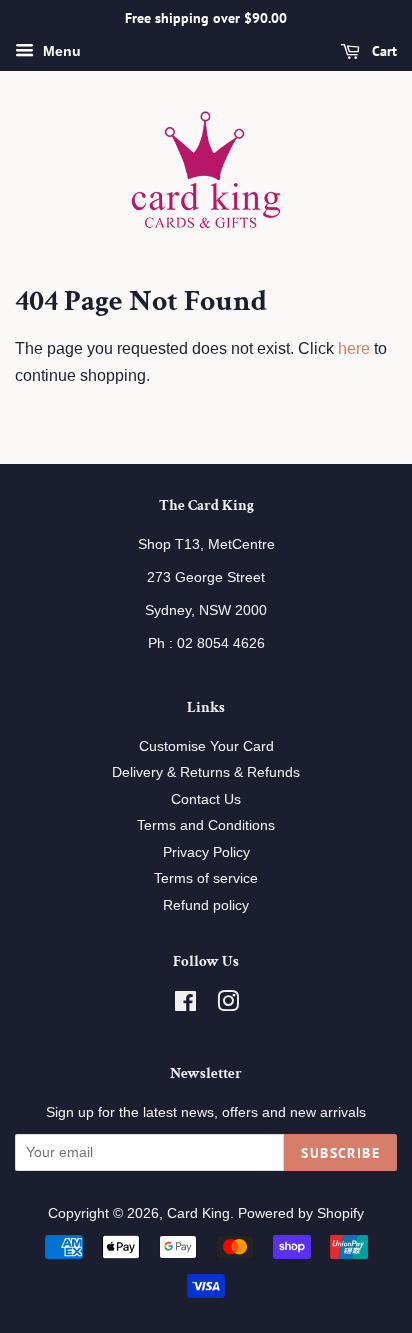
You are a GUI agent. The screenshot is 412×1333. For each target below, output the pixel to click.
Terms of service (206, 878)
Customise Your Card (206, 746)
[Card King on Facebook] (185, 1005)
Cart (382, 51)
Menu (60, 51)
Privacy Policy (206, 852)
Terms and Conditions (206, 825)
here (354, 348)
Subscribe (340, 1153)
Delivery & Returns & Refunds (206, 772)
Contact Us (206, 799)
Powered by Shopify (301, 1213)
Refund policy (206, 905)
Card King (198, 1213)
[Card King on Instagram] (228, 1005)
